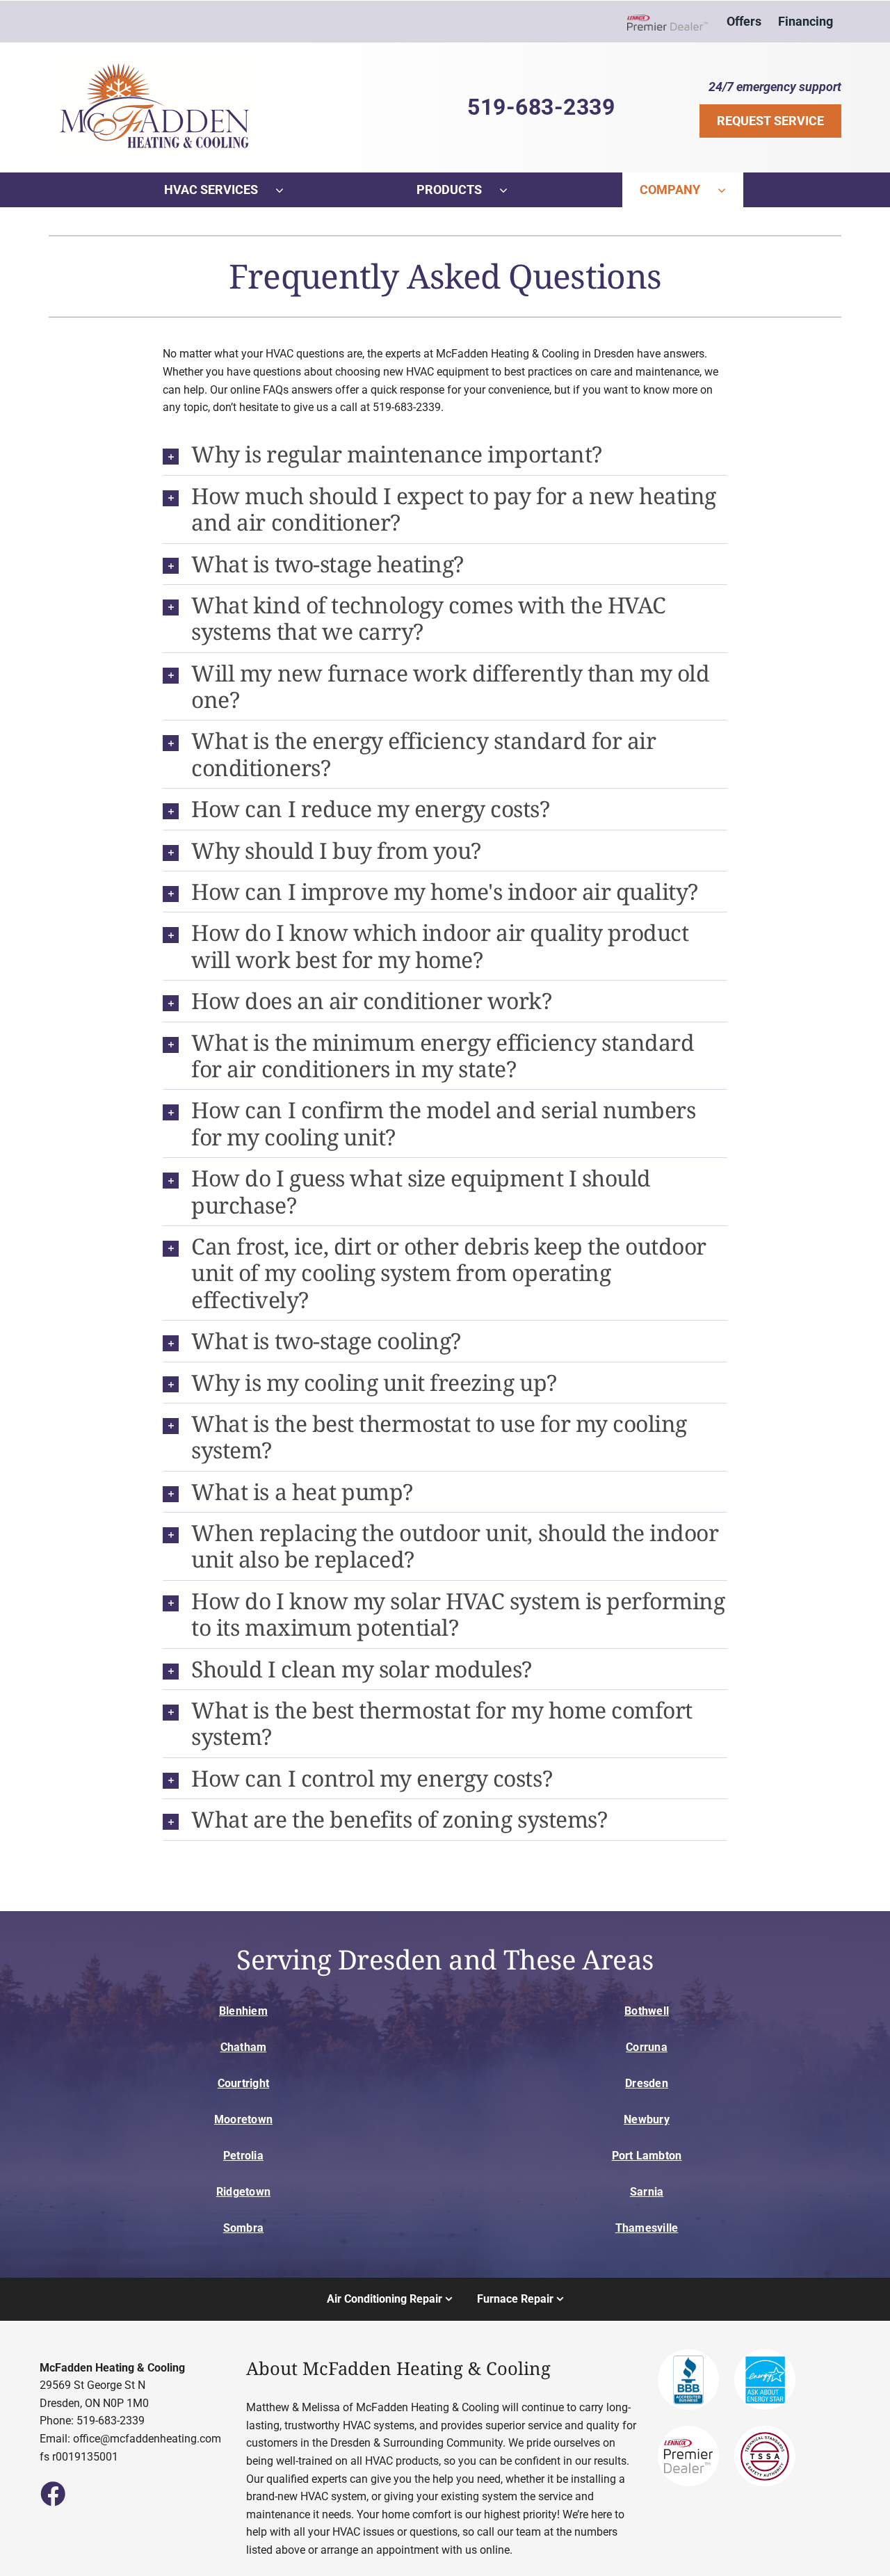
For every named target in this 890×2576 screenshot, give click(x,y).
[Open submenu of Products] (512, 190)
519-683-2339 (541, 107)
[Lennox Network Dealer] (673, 22)
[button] (445, 454)
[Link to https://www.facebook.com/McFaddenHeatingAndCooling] (52, 2493)
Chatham (244, 2047)
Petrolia (243, 2156)
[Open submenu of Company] (730, 190)
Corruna (647, 2047)
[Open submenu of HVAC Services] (288, 190)
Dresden (647, 2083)
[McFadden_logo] (155, 62)
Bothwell (647, 2011)
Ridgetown (243, 2192)
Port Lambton (647, 2156)
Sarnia (647, 2192)
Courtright (243, 2083)
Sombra (243, 2228)
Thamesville (647, 2228)
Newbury (647, 2119)
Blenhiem (243, 2011)
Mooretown (243, 2119)
